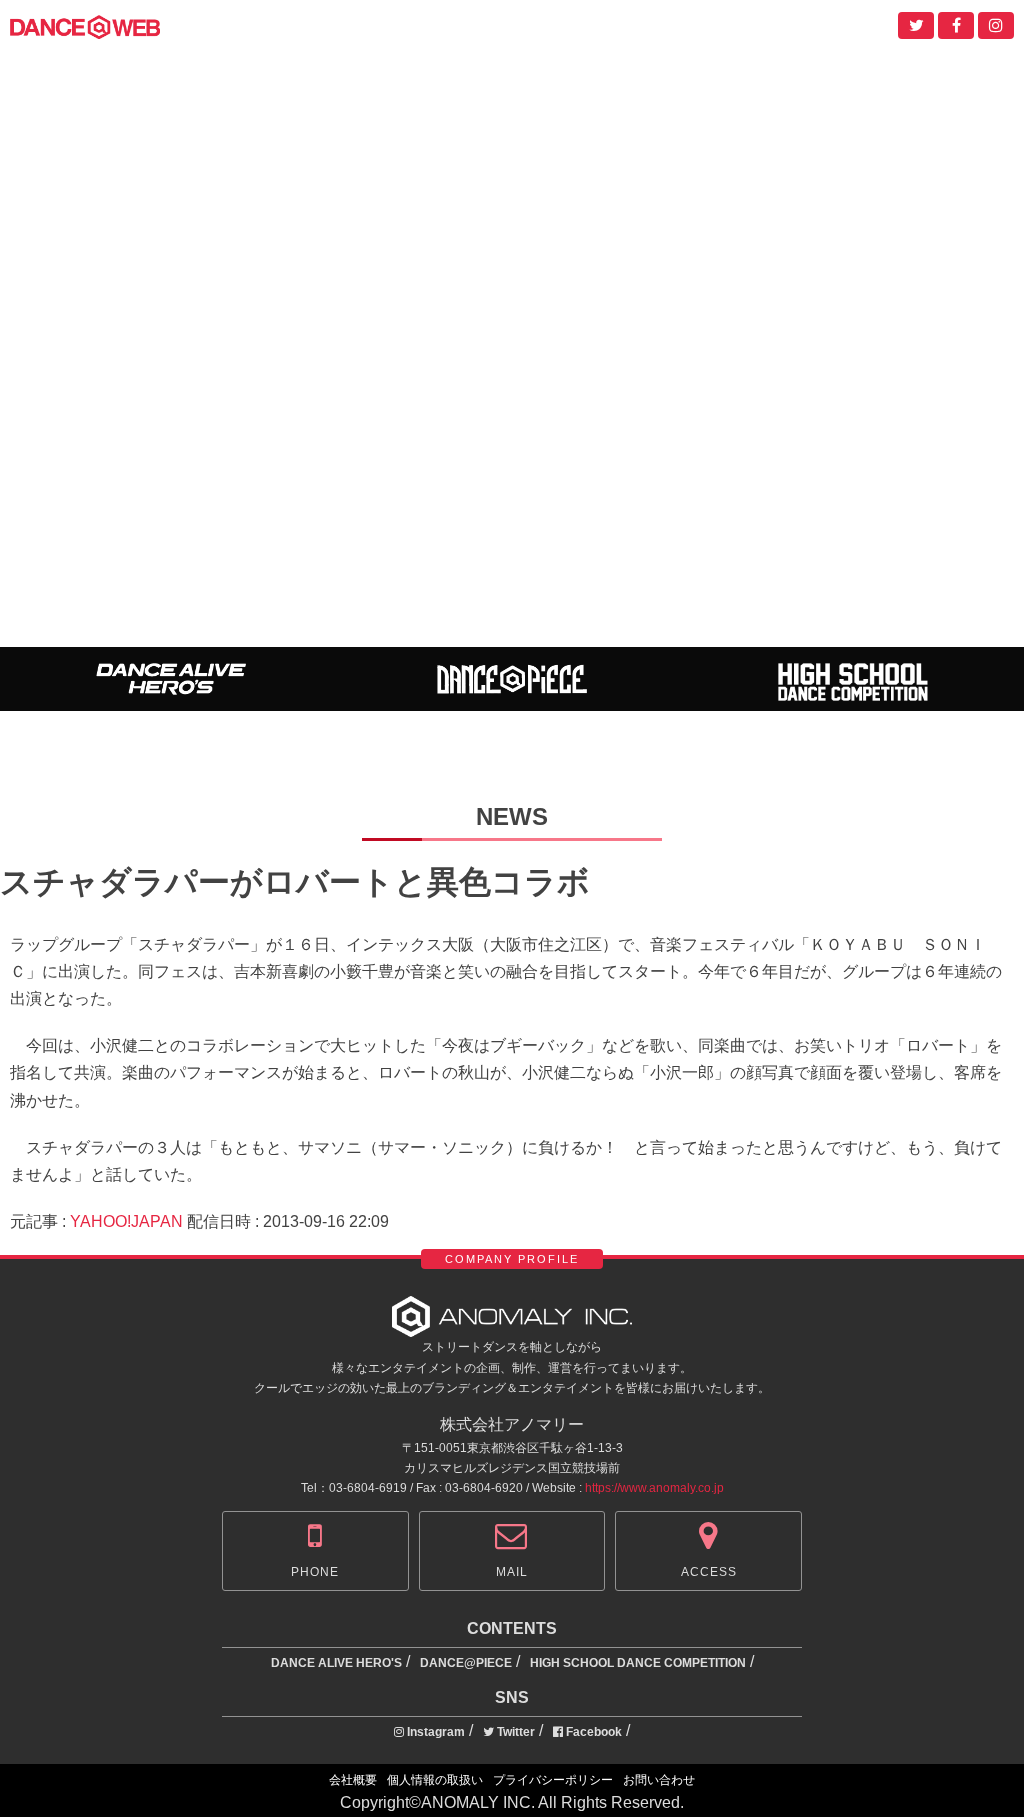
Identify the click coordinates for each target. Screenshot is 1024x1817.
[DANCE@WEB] (85, 25)
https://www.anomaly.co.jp (654, 1488)
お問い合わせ (659, 1780)
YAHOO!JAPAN (126, 1221)
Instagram (434, 1732)
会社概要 (353, 1780)
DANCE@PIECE (466, 1663)
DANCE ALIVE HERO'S (336, 1663)
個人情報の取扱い (435, 1780)
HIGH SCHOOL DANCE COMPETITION (638, 1663)
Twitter (514, 1732)
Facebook (592, 1732)
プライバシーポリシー (553, 1780)
